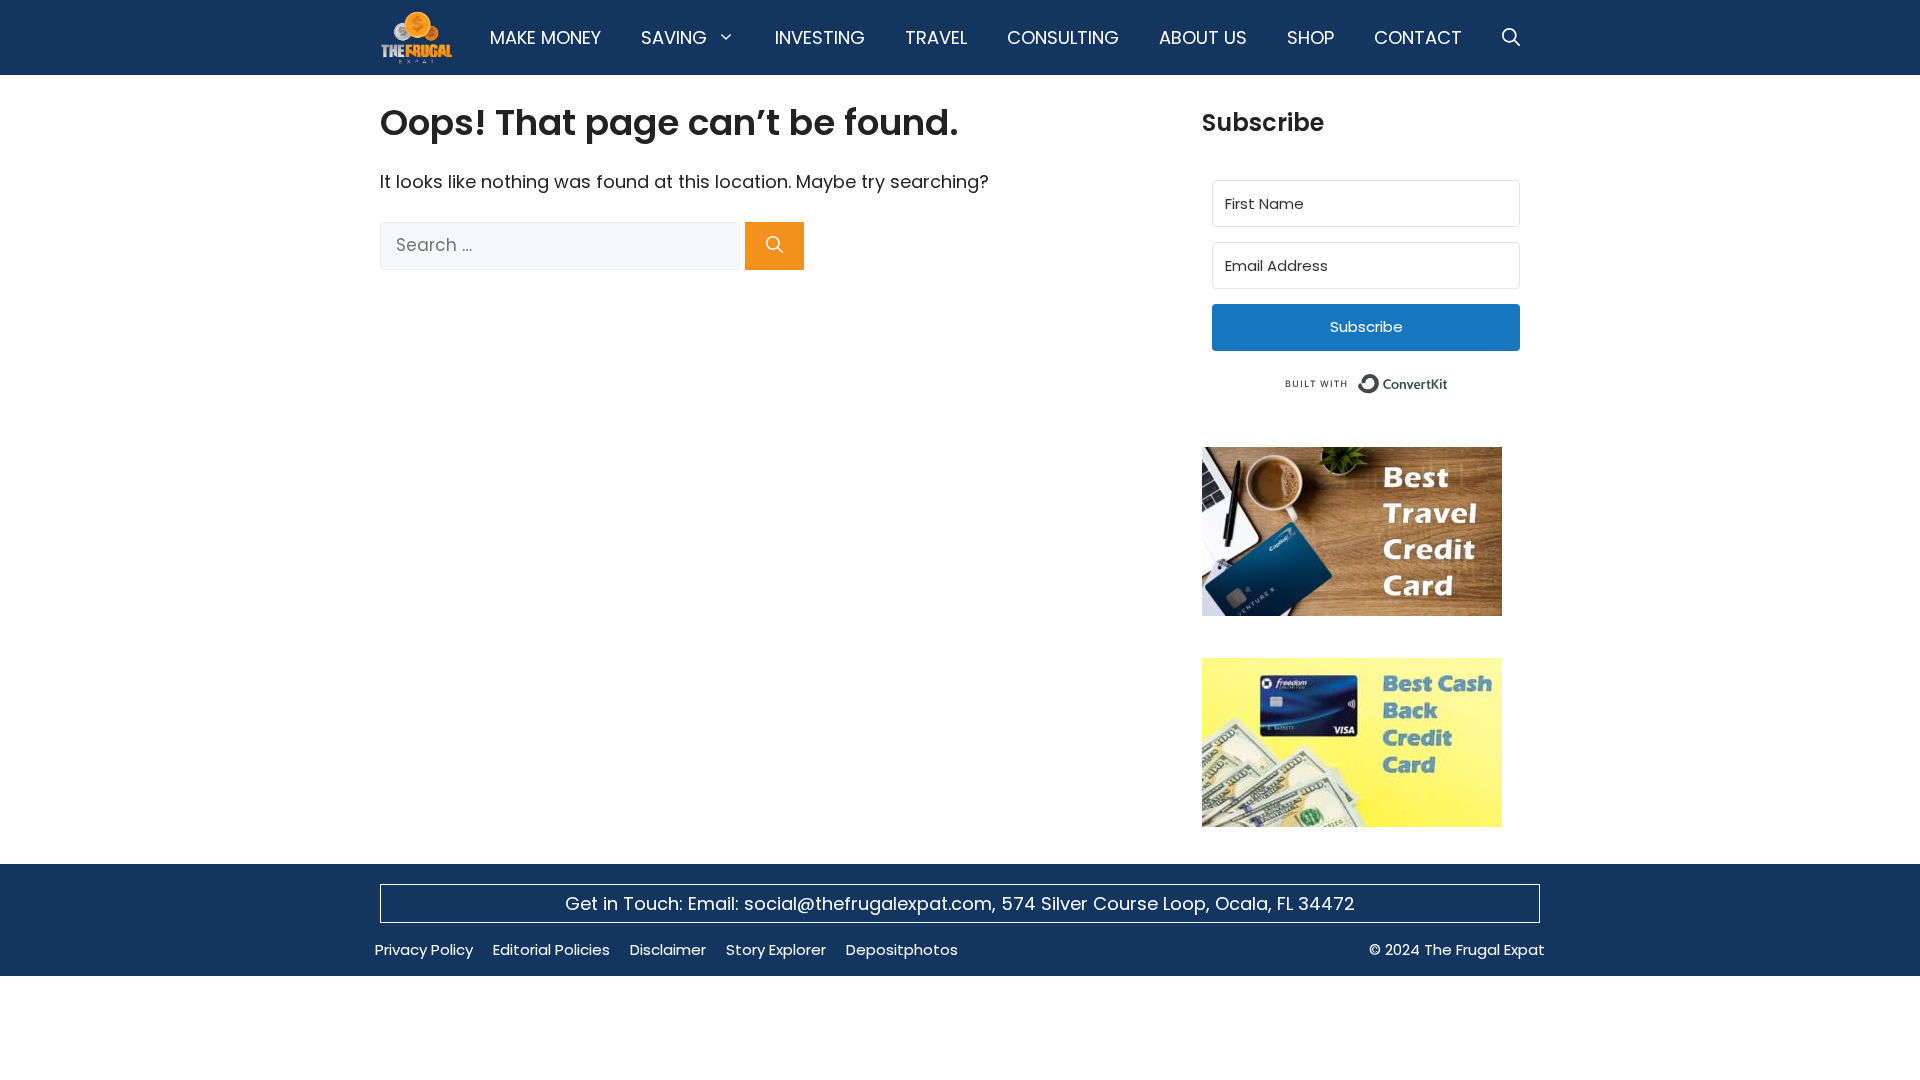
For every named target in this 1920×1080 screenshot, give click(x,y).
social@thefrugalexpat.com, (872, 903)
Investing (820, 37)
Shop (1310, 37)
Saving (674, 37)
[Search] (774, 246)
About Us (1203, 37)
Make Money (545, 37)
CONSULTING (1063, 37)
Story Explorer (776, 949)
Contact (1418, 37)
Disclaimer (668, 949)
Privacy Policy (424, 949)
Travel (936, 37)
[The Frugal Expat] (416, 37)
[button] (1511, 37)
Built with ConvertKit (1448, 380)
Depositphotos (902, 949)
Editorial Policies (551, 949)
